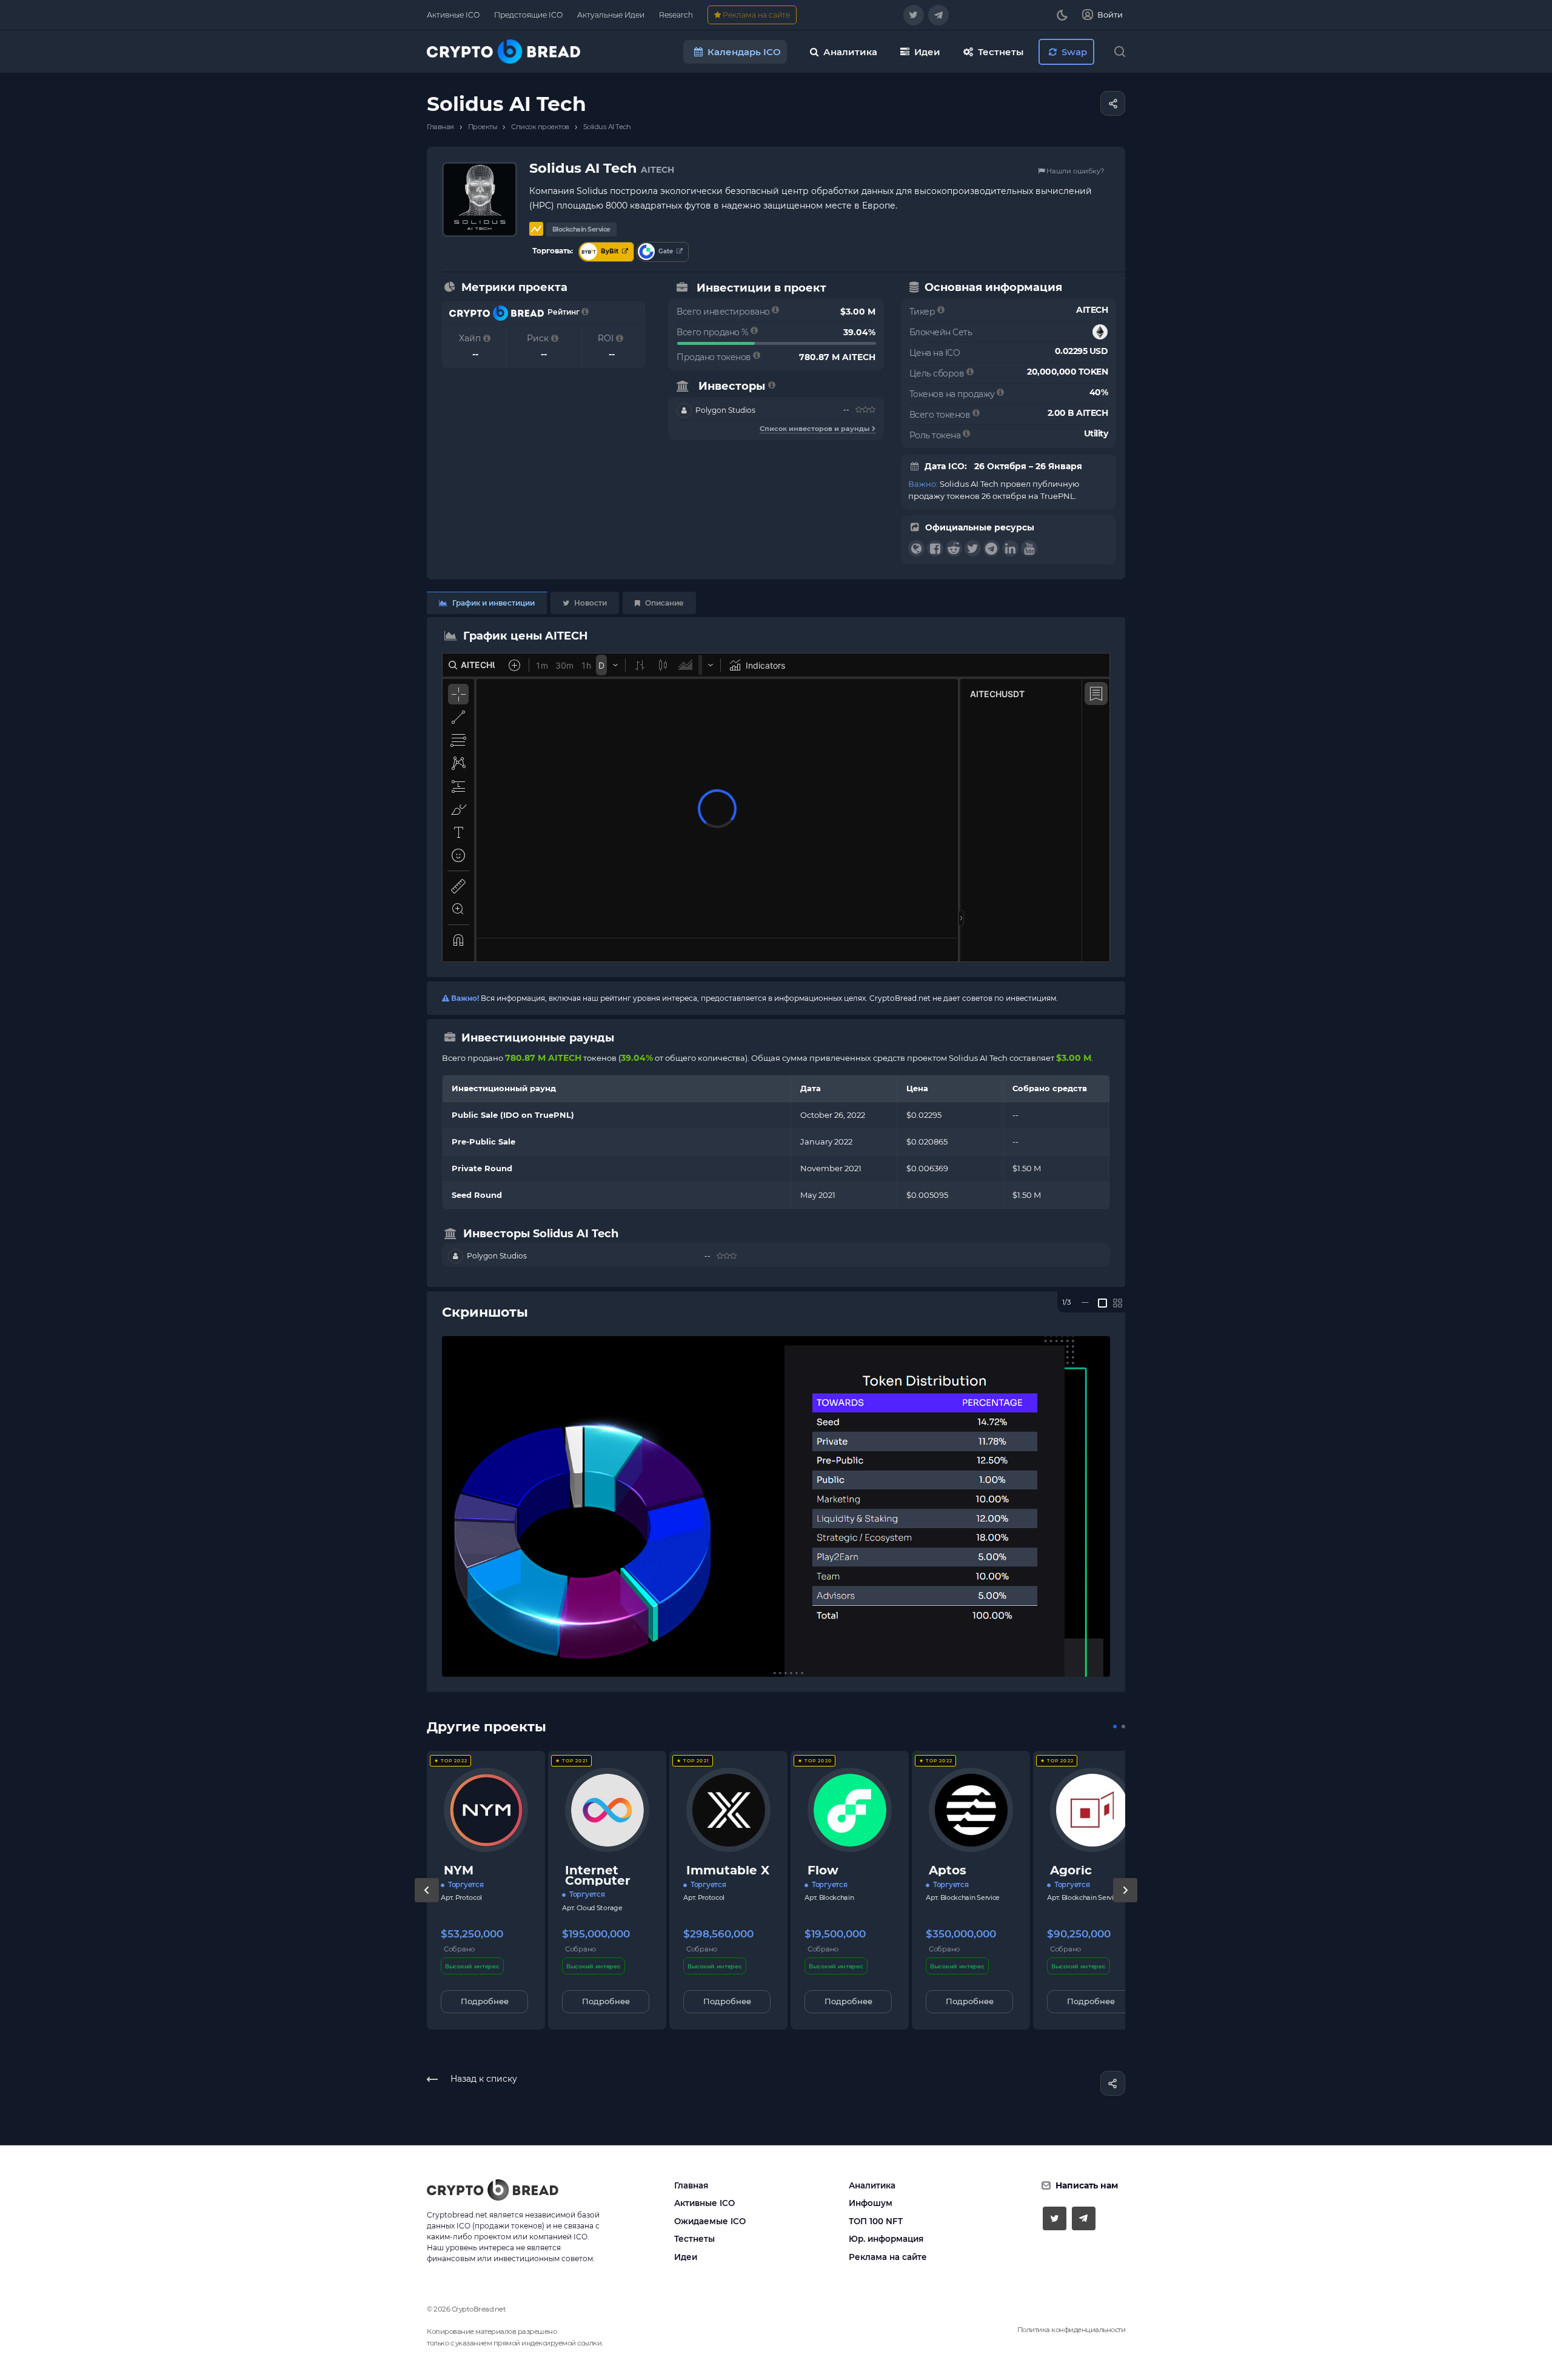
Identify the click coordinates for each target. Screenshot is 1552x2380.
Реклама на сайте (888, 2257)
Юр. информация (886, 2239)
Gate (666, 251)
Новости (590, 603)
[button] (1115, 1727)
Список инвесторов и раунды (816, 429)
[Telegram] (938, 15)
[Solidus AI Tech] (776, 1506)
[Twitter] (914, 15)
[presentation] (427, 1902)
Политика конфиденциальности (1072, 2330)
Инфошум (871, 2203)
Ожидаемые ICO (710, 2221)
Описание (664, 603)
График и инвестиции (493, 603)
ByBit (610, 251)
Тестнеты (694, 2239)
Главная (691, 2185)
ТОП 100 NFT (876, 2221)
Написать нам (1087, 2185)
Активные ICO (704, 2203)
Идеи (686, 2257)
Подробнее (485, 2001)
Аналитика (872, 2185)
